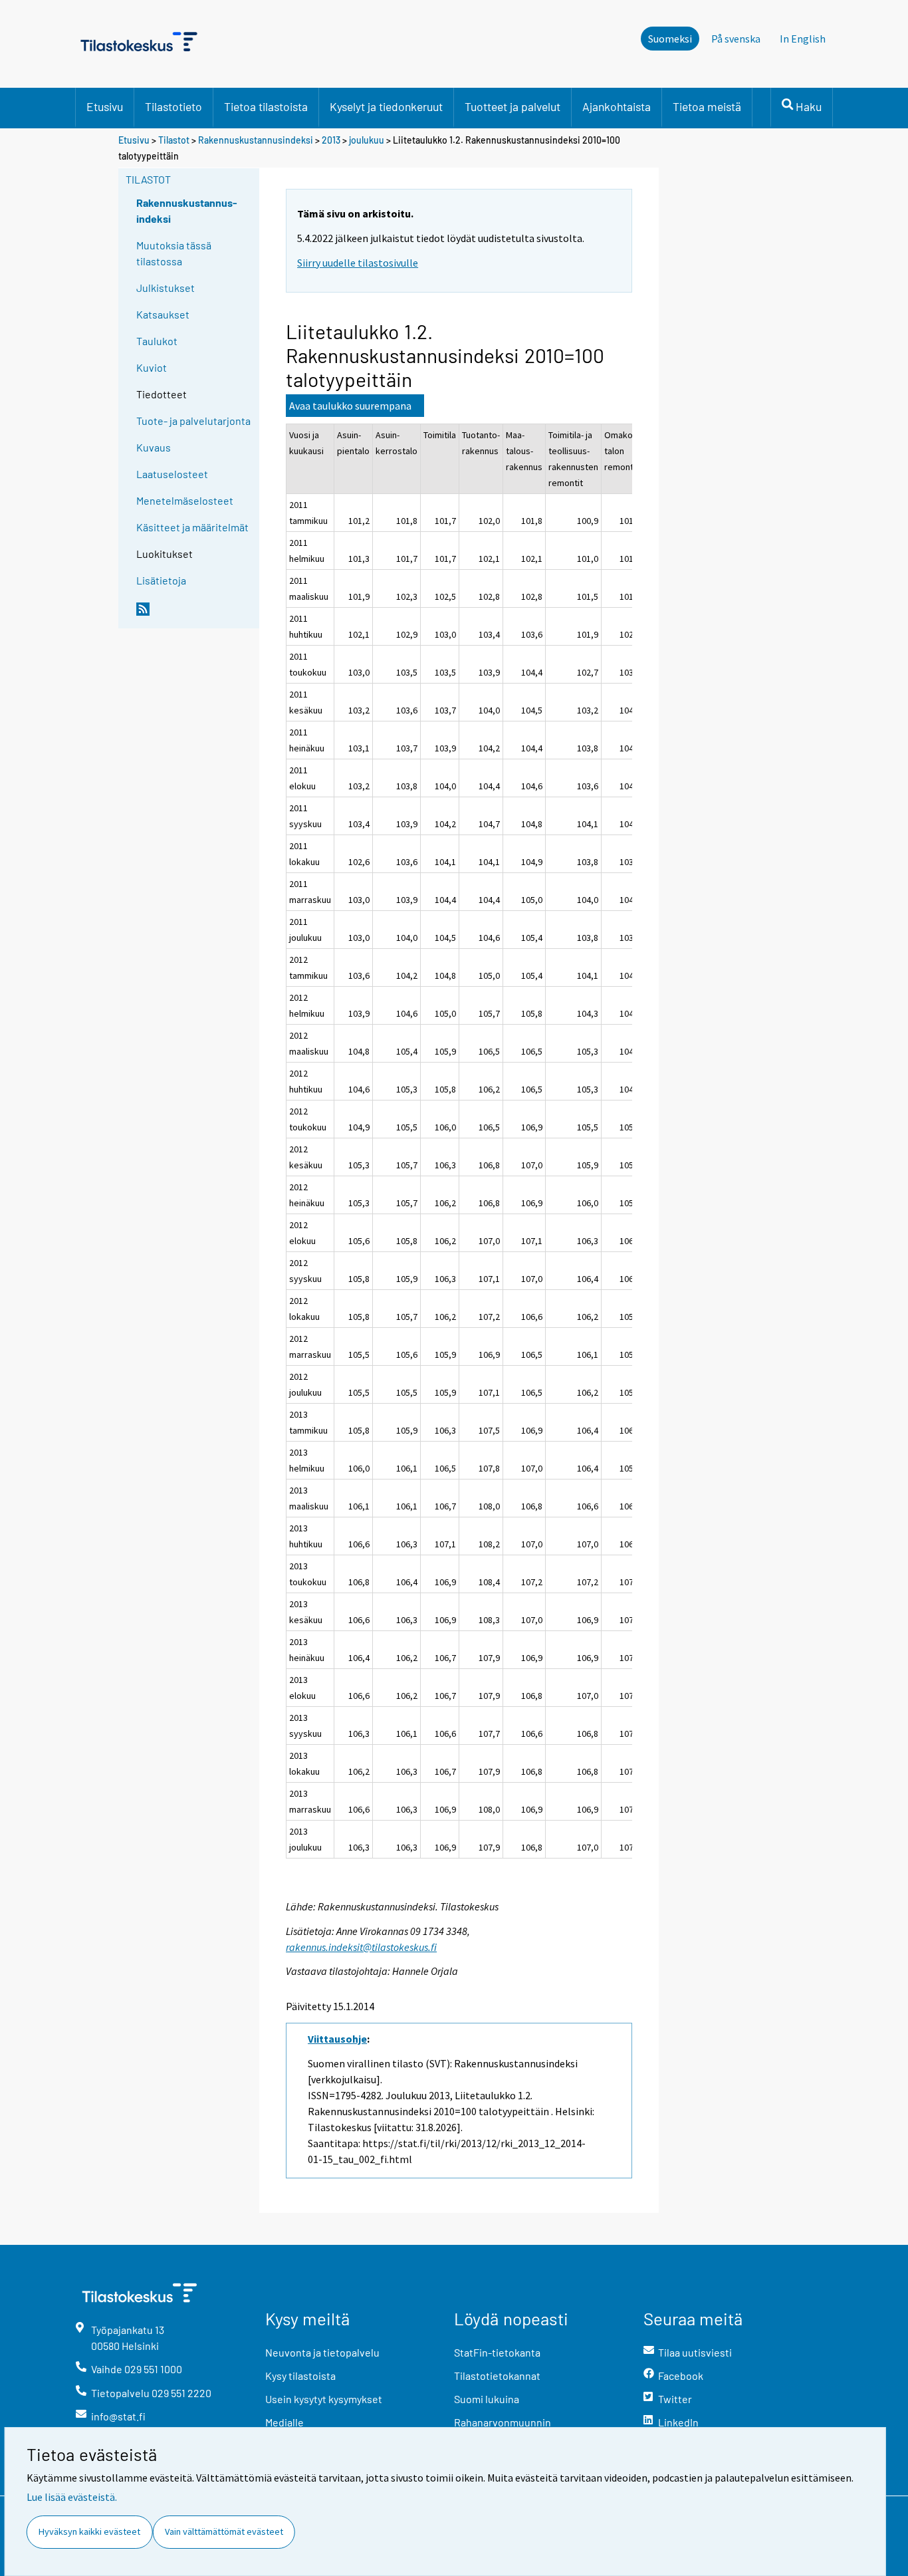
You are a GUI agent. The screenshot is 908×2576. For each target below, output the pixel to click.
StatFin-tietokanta (497, 2352)
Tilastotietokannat (497, 2376)
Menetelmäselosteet (185, 500)
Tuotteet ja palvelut (512, 106)
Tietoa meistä (707, 106)
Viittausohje (337, 2039)
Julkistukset (166, 288)
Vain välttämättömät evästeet (224, 2531)
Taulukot (157, 341)
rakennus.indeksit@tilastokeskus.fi (361, 1947)
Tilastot (174, 140)
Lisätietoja (161, 580)
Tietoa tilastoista (266, 106)
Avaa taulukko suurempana (350, 406)
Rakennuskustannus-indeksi (187, 210)
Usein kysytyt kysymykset (324, 2399)
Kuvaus (154, 447)
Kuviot (152, 367)
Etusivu (105, 106)
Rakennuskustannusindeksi (256, 140)
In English (803, 39)
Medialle (284, 2422)
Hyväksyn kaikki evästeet (89, 2531)
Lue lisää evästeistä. (72, 2497)
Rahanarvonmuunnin (503, 2422)
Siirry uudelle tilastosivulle (358, 263)
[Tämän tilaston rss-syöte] (195, 614)
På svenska (736, 39)
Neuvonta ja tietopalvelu (322, 2352)
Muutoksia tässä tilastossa (174, 253)
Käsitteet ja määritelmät (192, 527)
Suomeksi (670, 39)
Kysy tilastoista (300, 2376)
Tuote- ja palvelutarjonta (193, 421)
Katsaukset (163, 314)
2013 (331, 140)
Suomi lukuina (487, 2399)
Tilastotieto (173, 106)
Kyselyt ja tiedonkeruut (386, 106)
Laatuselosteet (172, 474)
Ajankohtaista (617, 106)
